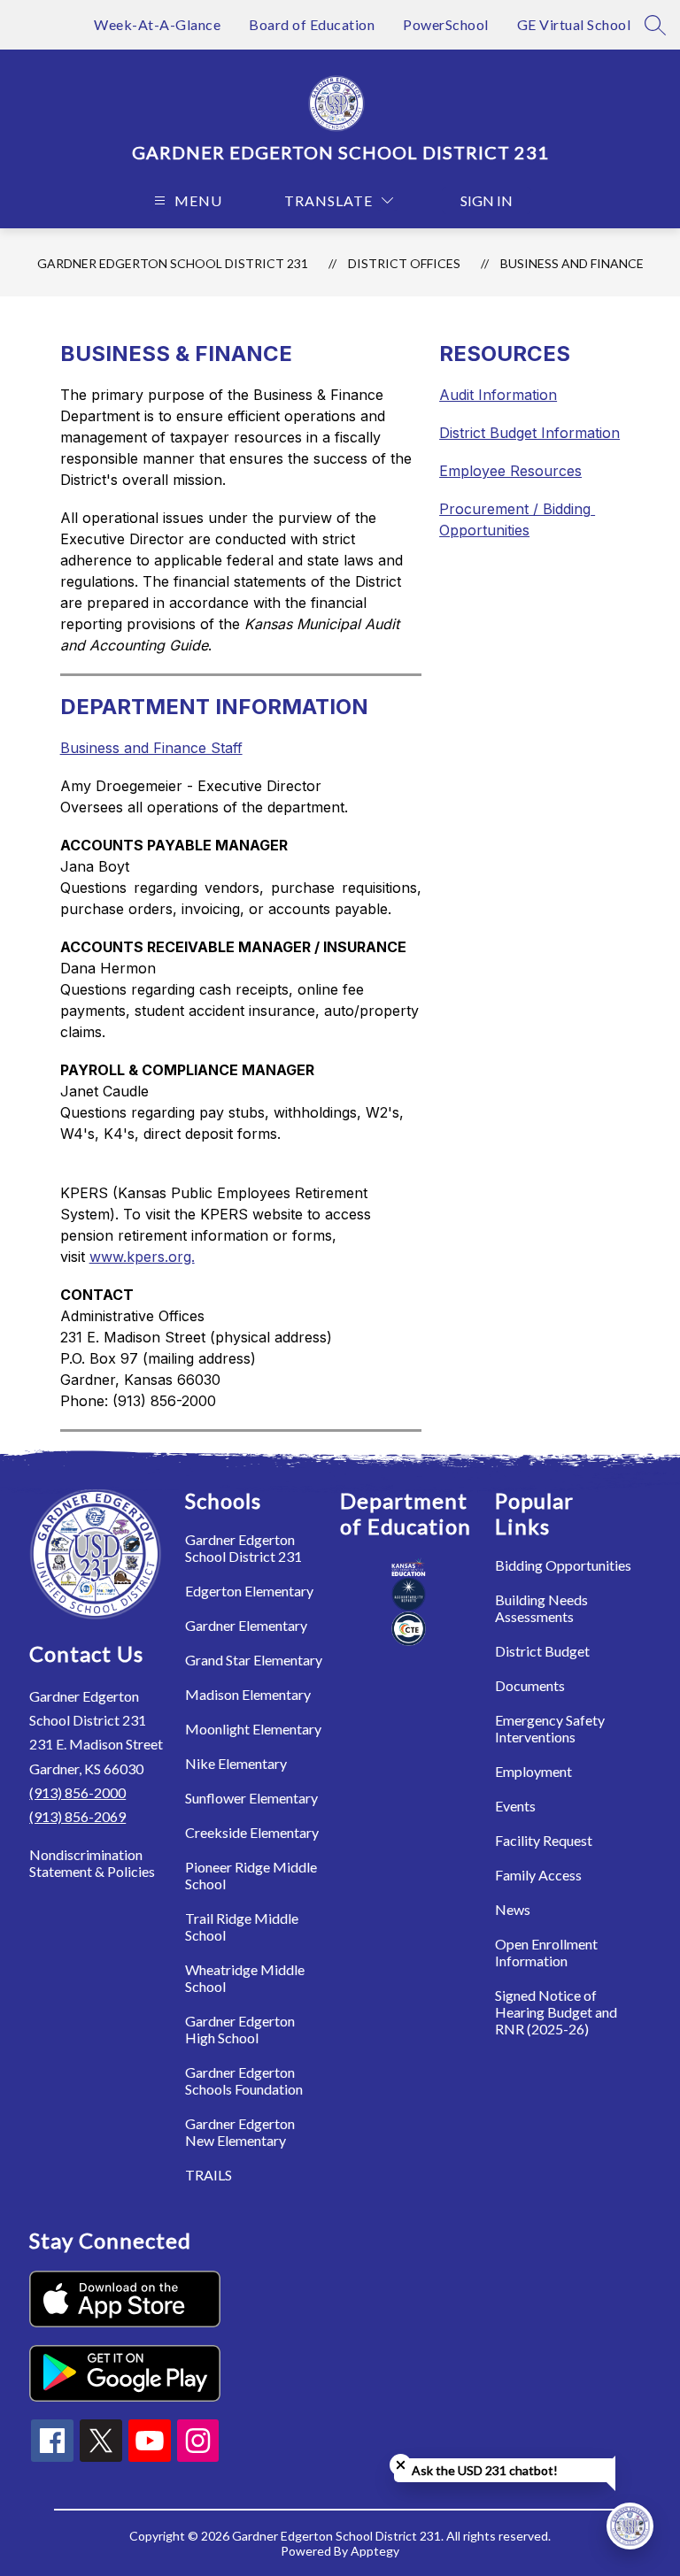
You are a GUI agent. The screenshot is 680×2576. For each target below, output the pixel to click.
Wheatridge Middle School (245, 1978)
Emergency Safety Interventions (550, 1728)
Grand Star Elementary (254, 1660)
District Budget (542, 1651)
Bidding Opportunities (563, 1565)
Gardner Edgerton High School (240, 2029)
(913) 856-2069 (77, 1816)
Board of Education (312, 24)
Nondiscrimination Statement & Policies (92, 1863)
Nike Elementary (236, 1763)
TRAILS (209, 2175)
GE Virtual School (574, 24)
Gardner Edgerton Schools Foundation (244, 2080)
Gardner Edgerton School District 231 (173, 263)
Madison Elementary (248, 1694)
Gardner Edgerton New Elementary (240, 2132)
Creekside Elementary (252, 1832)
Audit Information (498, 395)
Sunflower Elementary (251, 1798)
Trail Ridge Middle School (242, 1926)
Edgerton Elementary (249, 1591)
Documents (530, 1685)
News (513, 1909)
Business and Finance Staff (151, 748)
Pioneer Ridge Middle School (251, 1875)
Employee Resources (510, 471)
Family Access (538, 1875)
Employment (533, 1771)
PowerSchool (446, 24)
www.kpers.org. (142, 1257)
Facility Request (544, 1840)
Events (515, 1806)
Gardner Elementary (246, 1625)
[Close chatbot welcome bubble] (401, 2465)
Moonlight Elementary (253, 1729)
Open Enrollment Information (546, 1952)
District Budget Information (529, 433)
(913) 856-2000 (77, 1792)
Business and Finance (572, 263)
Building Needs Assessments (541, 1608)
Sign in (487, 200)
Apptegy (375, 2551)
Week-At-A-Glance (157, 24)
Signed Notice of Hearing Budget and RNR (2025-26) (556, 2012)
